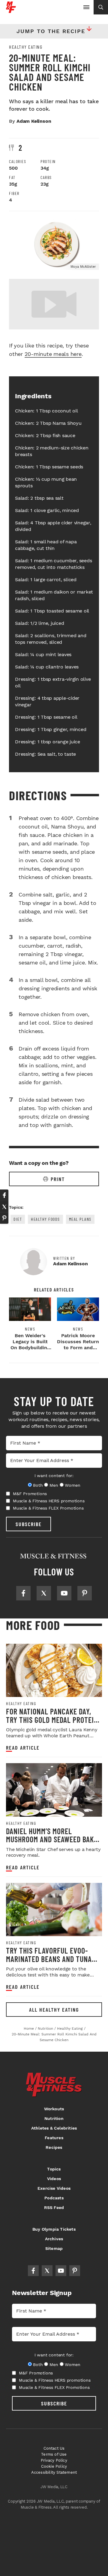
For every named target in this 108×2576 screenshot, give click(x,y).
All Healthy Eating (54, 2010)
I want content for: (54, 1476)
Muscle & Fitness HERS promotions (49, 1501)
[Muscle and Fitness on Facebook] (23, 1593)
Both (38, 1485)
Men (54, 1485)
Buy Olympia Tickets (54, 2229)
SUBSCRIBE (29, 1524)
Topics (54, 2169)
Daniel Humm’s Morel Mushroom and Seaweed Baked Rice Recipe (54, 1839)
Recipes (54, 2147)
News (30, 1329)
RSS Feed (54, 2207)
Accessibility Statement (54, 2472)
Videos (54, 2179)
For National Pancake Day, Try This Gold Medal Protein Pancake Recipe (52, 1720)
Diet (18, 1219)
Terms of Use (54, 2454)
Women (72, 1485)
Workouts (54, 2109)
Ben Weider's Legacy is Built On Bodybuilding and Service (30, 1345)
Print (58, 1179)
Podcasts (54, 2198)
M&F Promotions (30, 1494)
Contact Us (54, 2448)
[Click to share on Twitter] (4, 1207)
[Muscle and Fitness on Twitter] (44, 1593)
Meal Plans (80, 1219)
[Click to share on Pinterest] (4, 1218)
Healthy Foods (45, 1219)
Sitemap (54, 2248)
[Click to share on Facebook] (4, 1195)
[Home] (11, 11)
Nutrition (54, 2118)
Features (54, 2138)
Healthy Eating (26, 47)
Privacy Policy (54, 2460)
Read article (23, 1748)
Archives (54, 2239)
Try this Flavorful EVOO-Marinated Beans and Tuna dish (49, 1959)
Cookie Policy (54, 2466)
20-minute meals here (53, 354)
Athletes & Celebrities (54, 2128)
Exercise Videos (54, 2188)
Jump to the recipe (51, 31)
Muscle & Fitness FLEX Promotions (48, 1508)
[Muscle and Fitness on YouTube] (64, 1593)
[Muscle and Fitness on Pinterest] (85, 1593)
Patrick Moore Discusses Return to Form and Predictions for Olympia (78, 1348)
